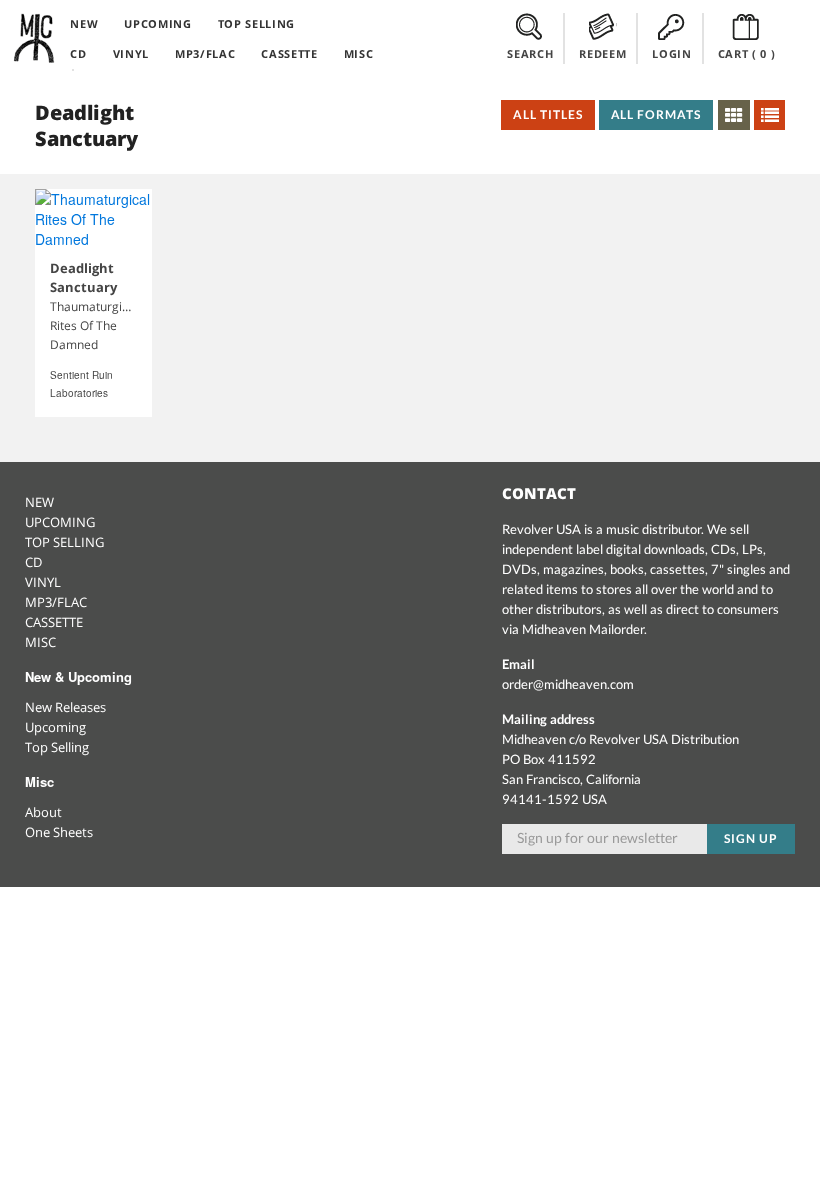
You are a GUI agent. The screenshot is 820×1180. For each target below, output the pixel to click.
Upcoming (55, 727)
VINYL (131, 53)
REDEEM (602, 53)
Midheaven (35, 38)
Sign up (751, 838)
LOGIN (671, 53)
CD (78, 53)
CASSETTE (289, 53)
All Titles (548, 114)
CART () (747, 53)
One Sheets (59, 832)
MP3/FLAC (205, 53)
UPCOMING (157, 23)
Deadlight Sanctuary (83, 277)
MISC (359, 53)
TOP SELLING (256, 23)
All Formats (656, 114)
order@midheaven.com (568, 684)
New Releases (65, 707)
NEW (84, 23)
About (43, 812)
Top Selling (57, 747)
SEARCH (530, 53)
